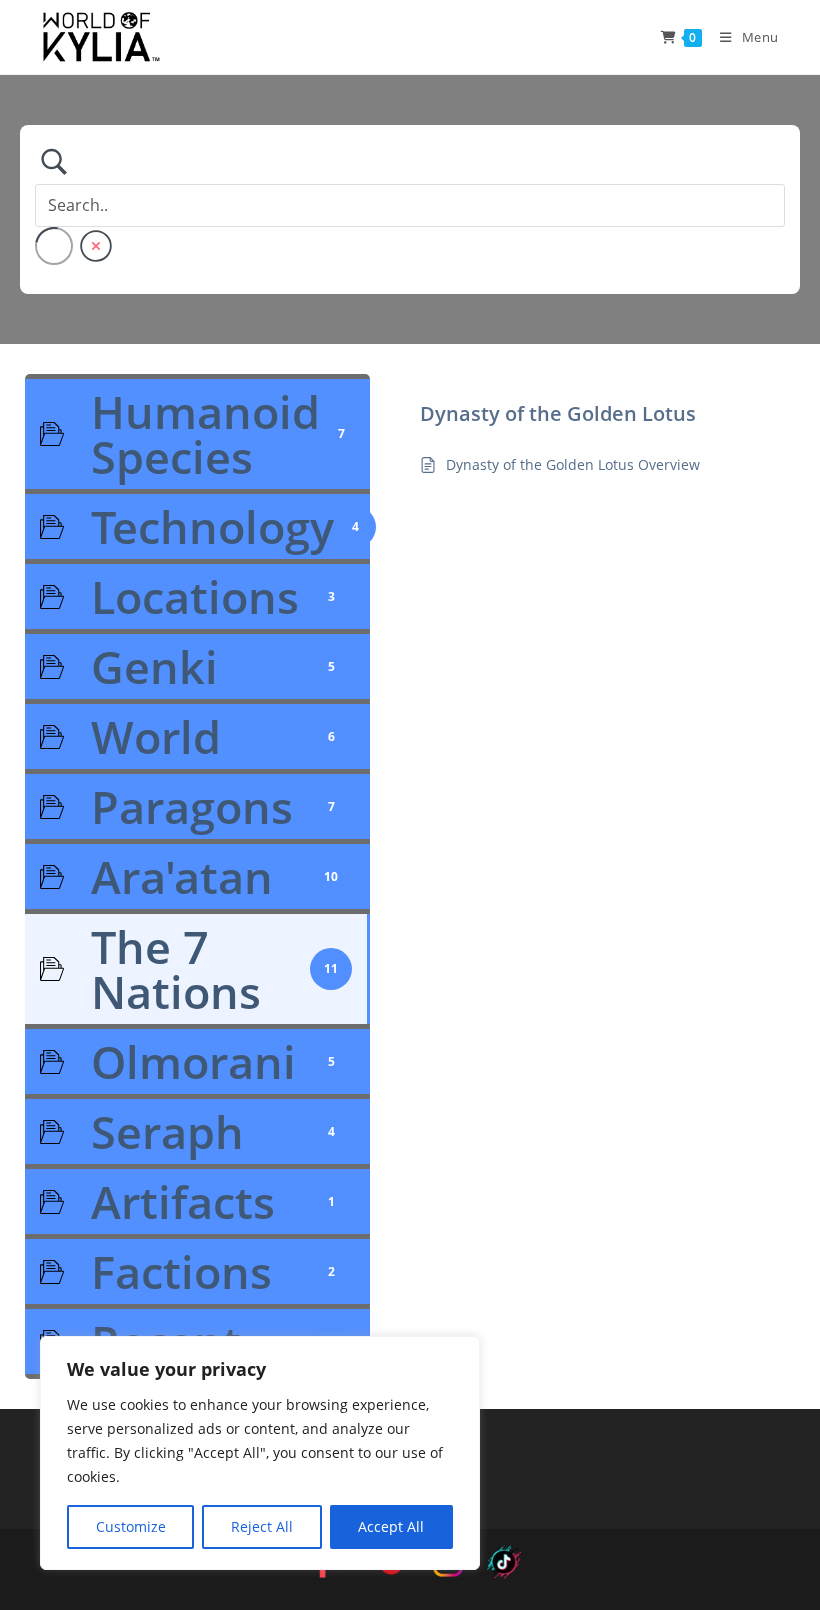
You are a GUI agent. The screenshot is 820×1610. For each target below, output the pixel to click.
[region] (260, 1453)
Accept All (391, 1526)
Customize (131, 1526)
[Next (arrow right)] (785, 805)
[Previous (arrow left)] (35, 805)
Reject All (262, 1526)
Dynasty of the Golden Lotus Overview (573, 464)
